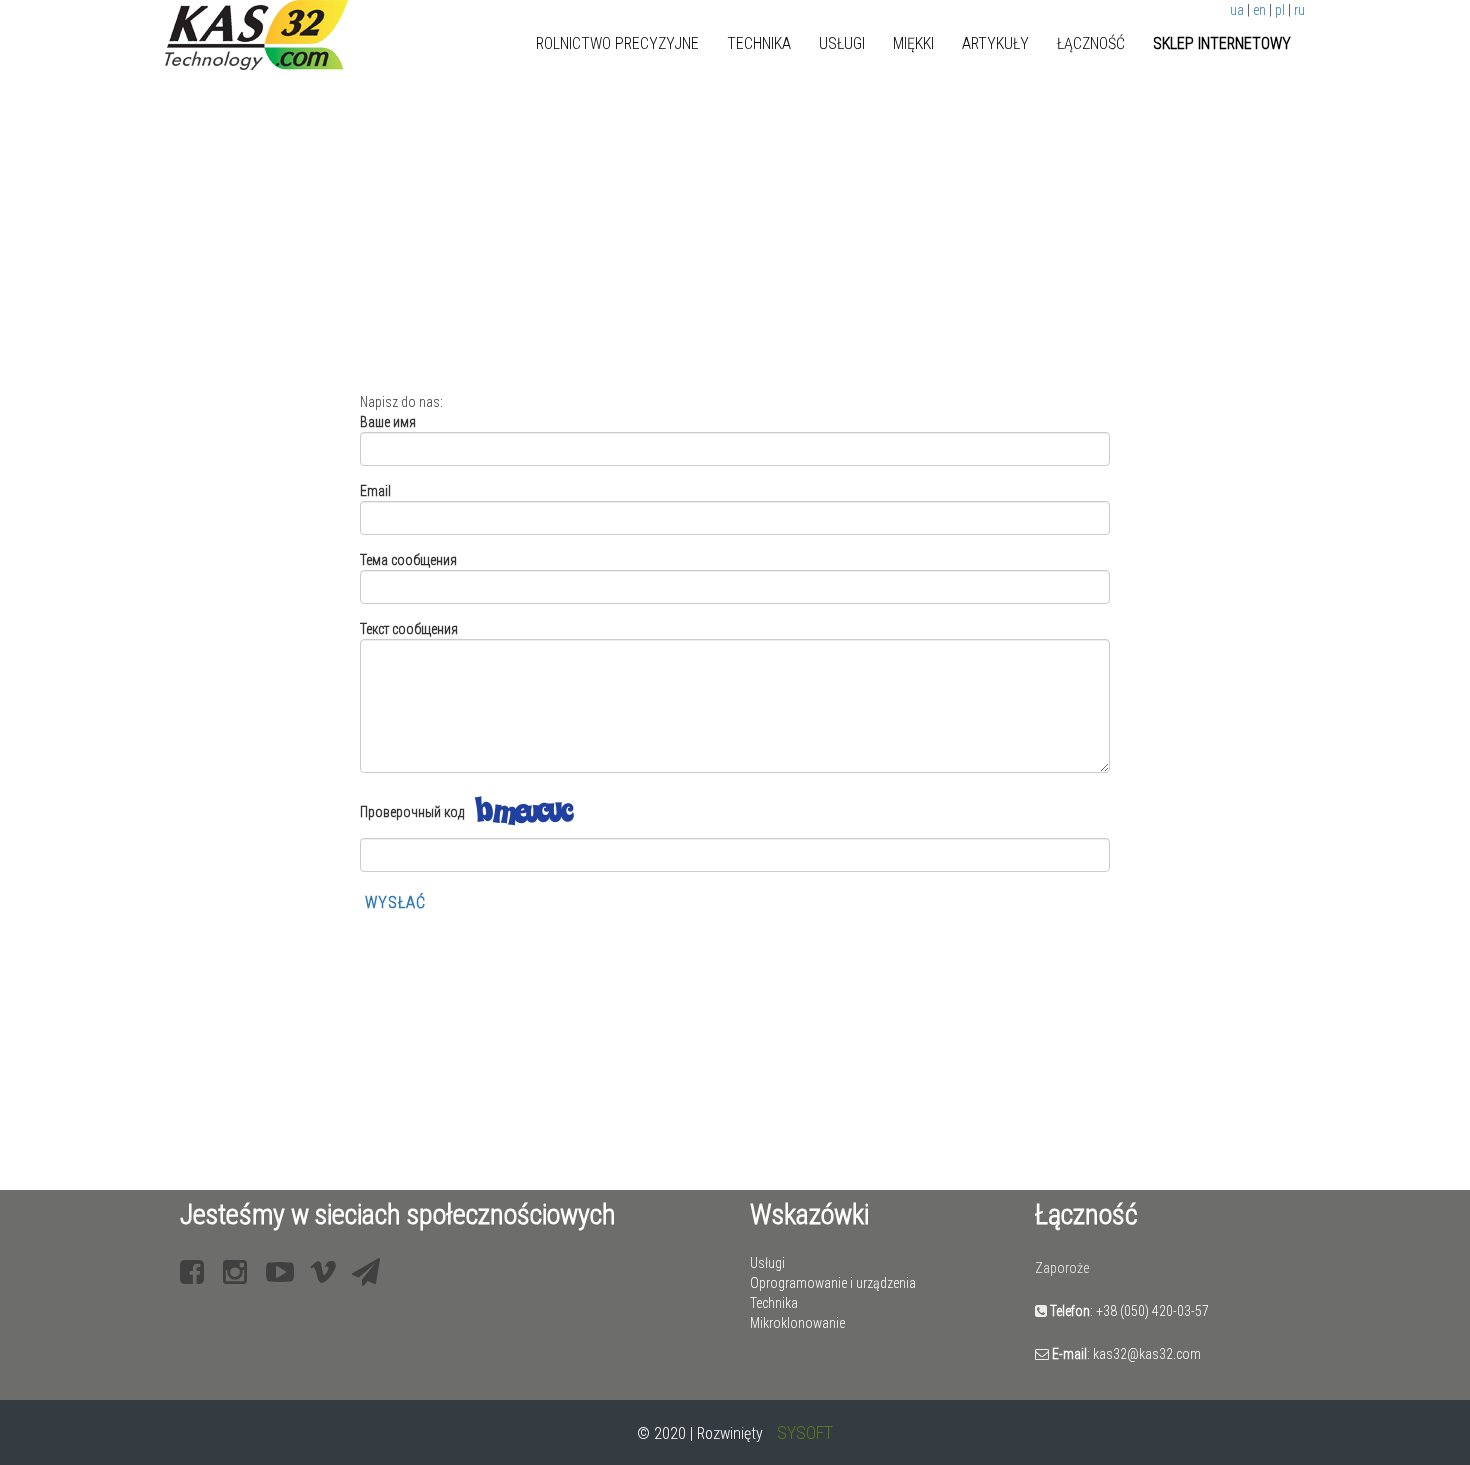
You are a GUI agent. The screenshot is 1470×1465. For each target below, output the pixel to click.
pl (1280, 10)
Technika (759, 43)
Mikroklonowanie (797, 1323)
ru (1299, 10)
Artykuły (995, 43)
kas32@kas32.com (1147, 1354)
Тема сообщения (408, 560)
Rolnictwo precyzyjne (617, 43)
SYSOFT (805, 1432)
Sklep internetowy (1222, 43)
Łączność (1091, 43)
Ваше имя (388, 422)
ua (1237, 10)
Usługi (842, 43)
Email (375, 491)
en (1259, 10)
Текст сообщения (409, 629)
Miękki (913, 43)
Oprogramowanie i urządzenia (833, 1283)
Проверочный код (412, 812)
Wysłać (395, 902)
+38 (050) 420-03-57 (1152, 1311)
